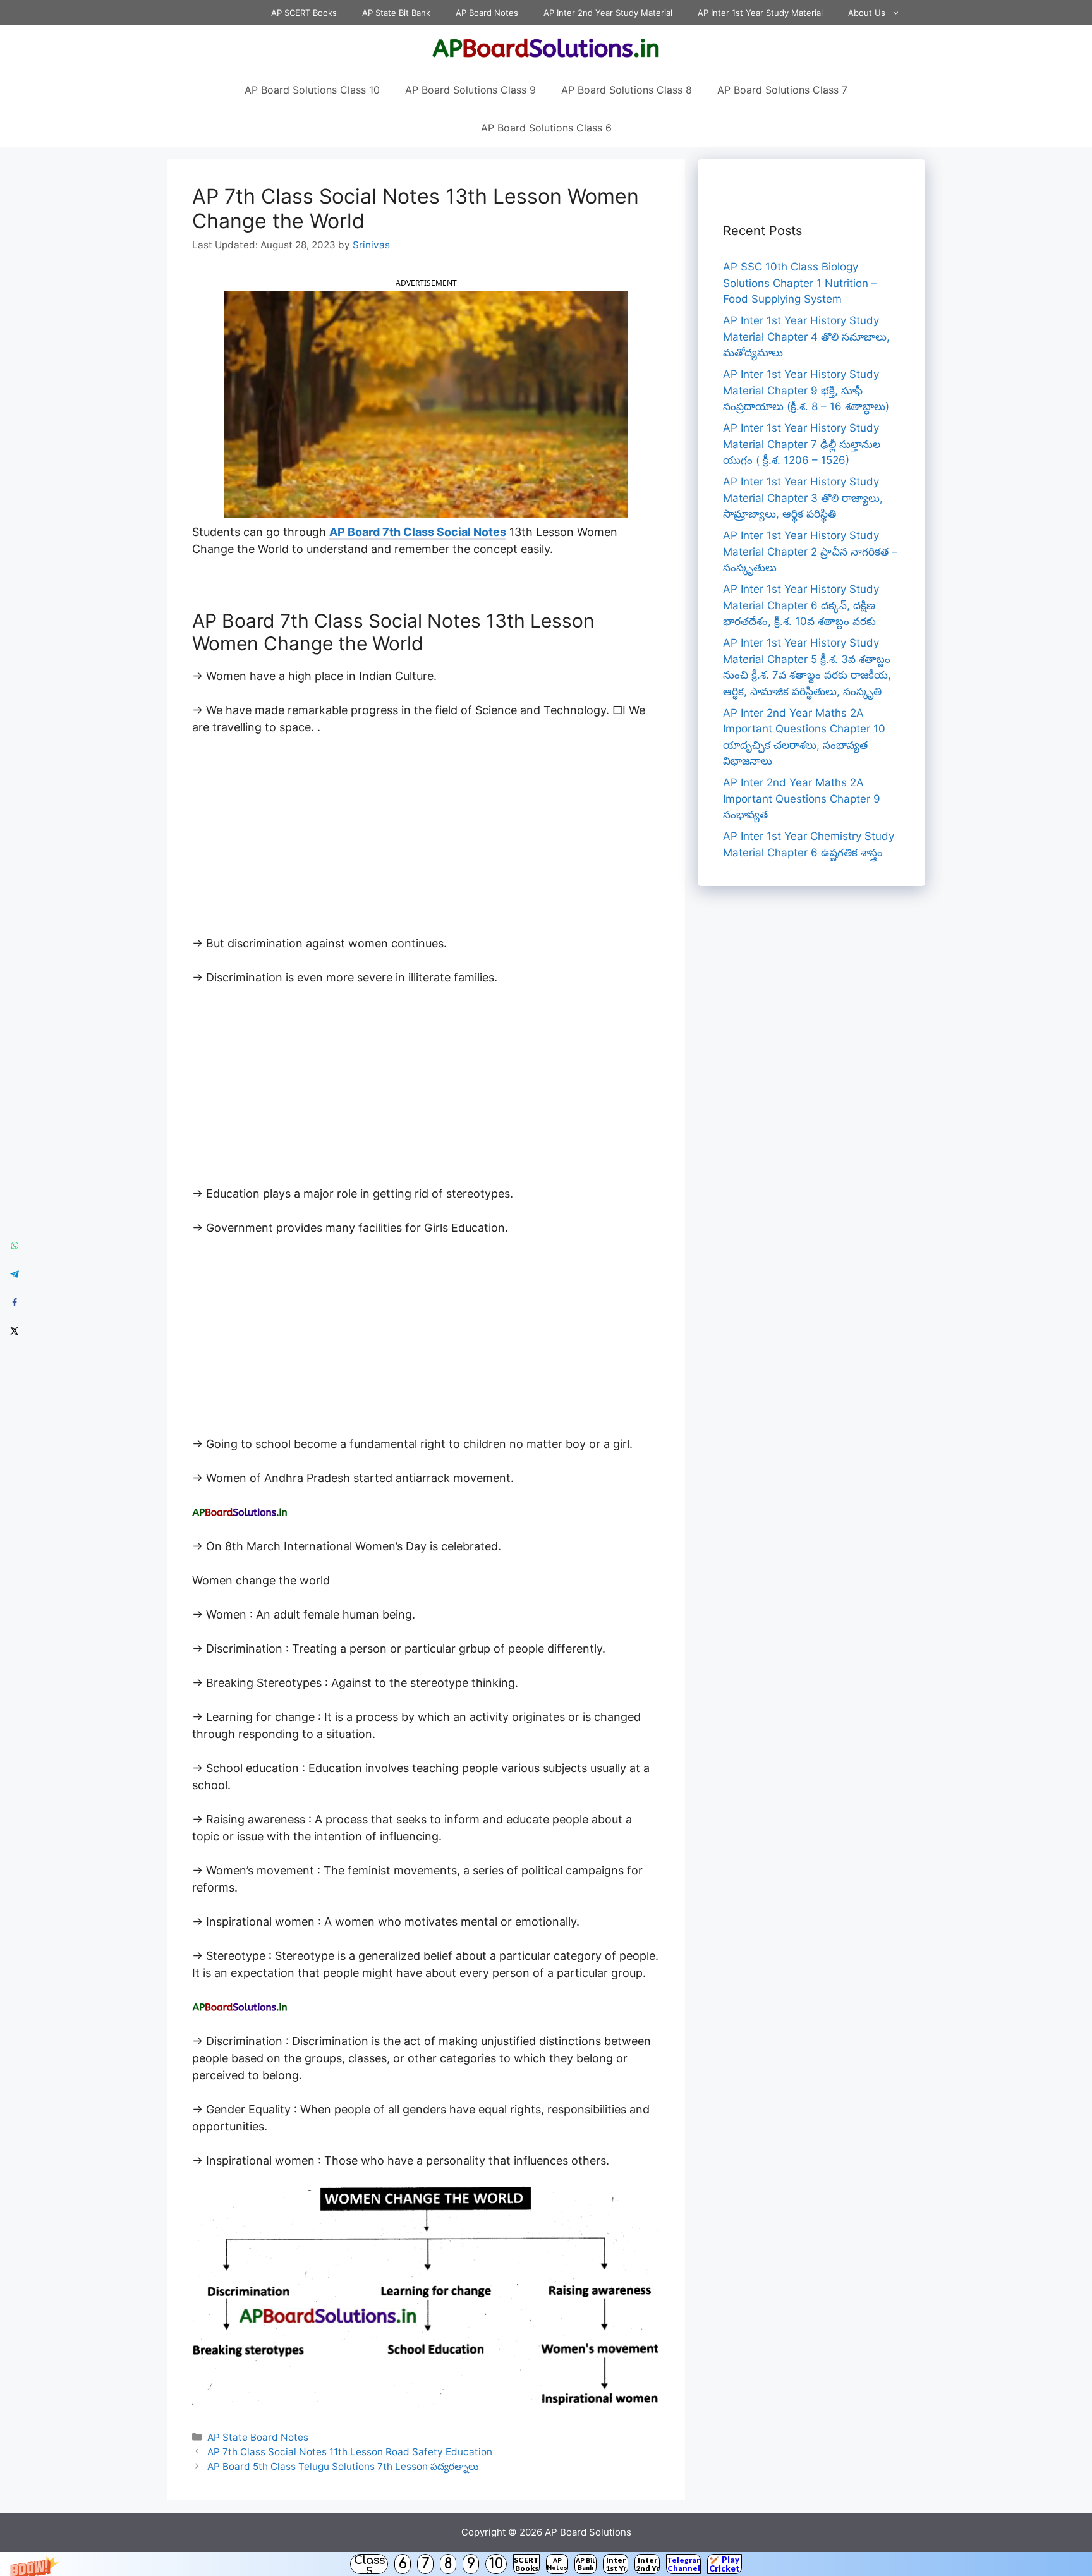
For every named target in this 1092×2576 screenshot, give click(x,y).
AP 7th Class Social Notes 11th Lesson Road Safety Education (350, 2452)
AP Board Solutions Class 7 (782, 90)
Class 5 (369, 2564)
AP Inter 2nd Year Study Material (608, 13)
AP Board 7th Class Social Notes (418, 532)
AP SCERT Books (304, 13)
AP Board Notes (487, 13)
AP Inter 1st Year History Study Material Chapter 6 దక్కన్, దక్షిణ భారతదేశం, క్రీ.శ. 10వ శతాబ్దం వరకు (801, 605)
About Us (867, 13)
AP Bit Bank (585, 2564)
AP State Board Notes (258, 2437)
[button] (546, 2564)
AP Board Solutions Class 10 (312, 90)
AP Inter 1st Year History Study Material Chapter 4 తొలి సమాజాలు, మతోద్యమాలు (806, 337)
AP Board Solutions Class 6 (546, 128)
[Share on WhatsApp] (14, 1245)
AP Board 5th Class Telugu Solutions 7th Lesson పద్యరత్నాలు (343, 2466)
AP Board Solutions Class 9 (470, 90)
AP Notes (557, 2564)
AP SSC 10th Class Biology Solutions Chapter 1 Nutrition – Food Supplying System (800, 283)
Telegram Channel (683, 2564)
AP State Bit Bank (396, 13)
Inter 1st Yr (616, 2564)
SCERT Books (526, 2564)
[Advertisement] (426, 841)
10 (496, 2564)
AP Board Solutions (588, 2532)
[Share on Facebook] (14, 1302)
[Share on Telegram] (14, 1274)
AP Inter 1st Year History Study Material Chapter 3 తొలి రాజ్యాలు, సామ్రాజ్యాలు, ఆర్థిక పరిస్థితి (803, 498)
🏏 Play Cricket (725, 2564)
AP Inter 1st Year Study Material (760, 13)
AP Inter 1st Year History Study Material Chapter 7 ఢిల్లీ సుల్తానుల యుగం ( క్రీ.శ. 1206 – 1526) (802, 444)
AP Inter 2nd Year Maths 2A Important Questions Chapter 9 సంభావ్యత (802, 799)
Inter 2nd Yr (647, 2564)
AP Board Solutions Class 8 (627, 90)
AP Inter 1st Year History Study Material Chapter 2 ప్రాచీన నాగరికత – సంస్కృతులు (810, 551)
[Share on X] (14, 1331)
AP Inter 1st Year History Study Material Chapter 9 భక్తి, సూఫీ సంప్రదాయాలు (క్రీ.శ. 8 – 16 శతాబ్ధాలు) (806, 390)
